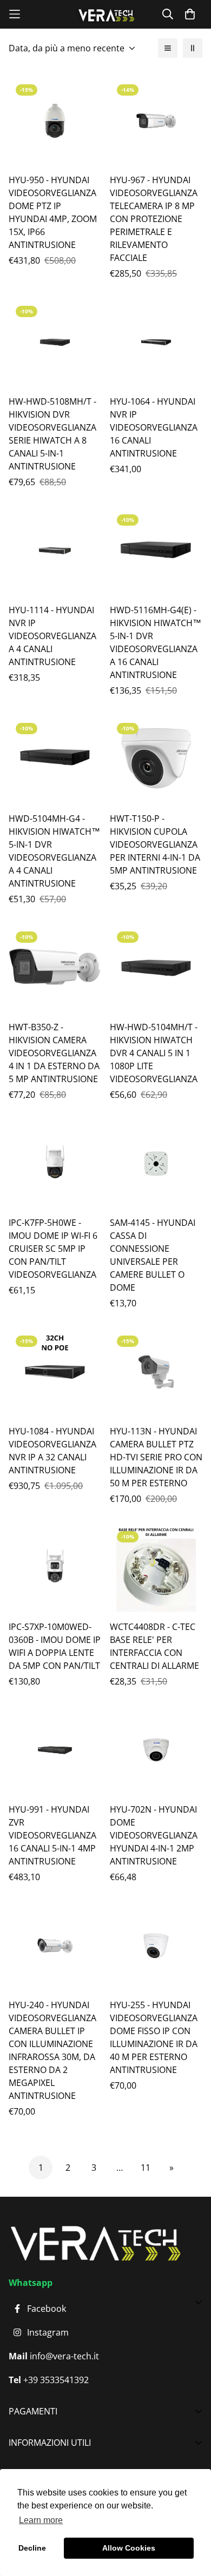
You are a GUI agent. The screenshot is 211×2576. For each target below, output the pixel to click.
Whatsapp (31, 2283)
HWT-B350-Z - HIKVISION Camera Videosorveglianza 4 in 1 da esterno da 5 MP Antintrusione (54, 1053)
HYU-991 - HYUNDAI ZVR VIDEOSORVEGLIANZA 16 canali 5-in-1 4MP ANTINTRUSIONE (52, 1835)
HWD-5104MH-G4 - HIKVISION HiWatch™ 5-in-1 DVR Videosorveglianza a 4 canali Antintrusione (54, 851)
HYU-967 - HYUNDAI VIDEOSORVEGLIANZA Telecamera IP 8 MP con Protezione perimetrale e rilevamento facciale (154, 219)
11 (146, 2168)
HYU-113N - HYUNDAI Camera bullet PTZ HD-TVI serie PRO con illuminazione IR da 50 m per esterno (156, 1457)
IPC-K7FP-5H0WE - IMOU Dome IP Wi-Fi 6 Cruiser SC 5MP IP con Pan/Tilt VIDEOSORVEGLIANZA (53, 1249)
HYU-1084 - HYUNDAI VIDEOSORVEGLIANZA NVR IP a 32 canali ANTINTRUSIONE (52, 1451)
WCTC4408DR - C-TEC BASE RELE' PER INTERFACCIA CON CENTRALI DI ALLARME (154, 1646)
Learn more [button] (41, 2520)
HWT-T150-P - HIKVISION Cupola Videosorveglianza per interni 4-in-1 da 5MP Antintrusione (155, 844)
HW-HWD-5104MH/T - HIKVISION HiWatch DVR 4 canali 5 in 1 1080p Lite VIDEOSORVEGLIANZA (154, 1053)
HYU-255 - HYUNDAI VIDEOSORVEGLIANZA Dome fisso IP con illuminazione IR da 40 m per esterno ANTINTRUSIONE (154, 2037)
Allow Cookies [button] (129, 2548)
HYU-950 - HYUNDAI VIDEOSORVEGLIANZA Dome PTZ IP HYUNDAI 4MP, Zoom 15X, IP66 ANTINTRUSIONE (53, 212)
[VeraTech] (105, 14)
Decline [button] (32, 2548)
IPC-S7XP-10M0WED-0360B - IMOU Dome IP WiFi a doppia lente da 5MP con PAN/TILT (55, 1646)
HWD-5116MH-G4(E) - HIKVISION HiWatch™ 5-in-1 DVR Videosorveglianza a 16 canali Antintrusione (156, 642)
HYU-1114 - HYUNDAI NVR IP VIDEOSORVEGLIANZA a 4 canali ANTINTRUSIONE (52, 636)
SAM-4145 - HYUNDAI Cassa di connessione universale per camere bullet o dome (153, 1255)
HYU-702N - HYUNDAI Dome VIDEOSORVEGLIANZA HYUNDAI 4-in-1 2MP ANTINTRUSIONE (154, 1835)
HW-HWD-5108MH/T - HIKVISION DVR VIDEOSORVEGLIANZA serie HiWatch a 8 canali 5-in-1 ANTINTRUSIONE (52, 434)
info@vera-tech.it (63, 2356)
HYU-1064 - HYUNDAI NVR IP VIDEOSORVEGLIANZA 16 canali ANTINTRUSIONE (154, 427)
